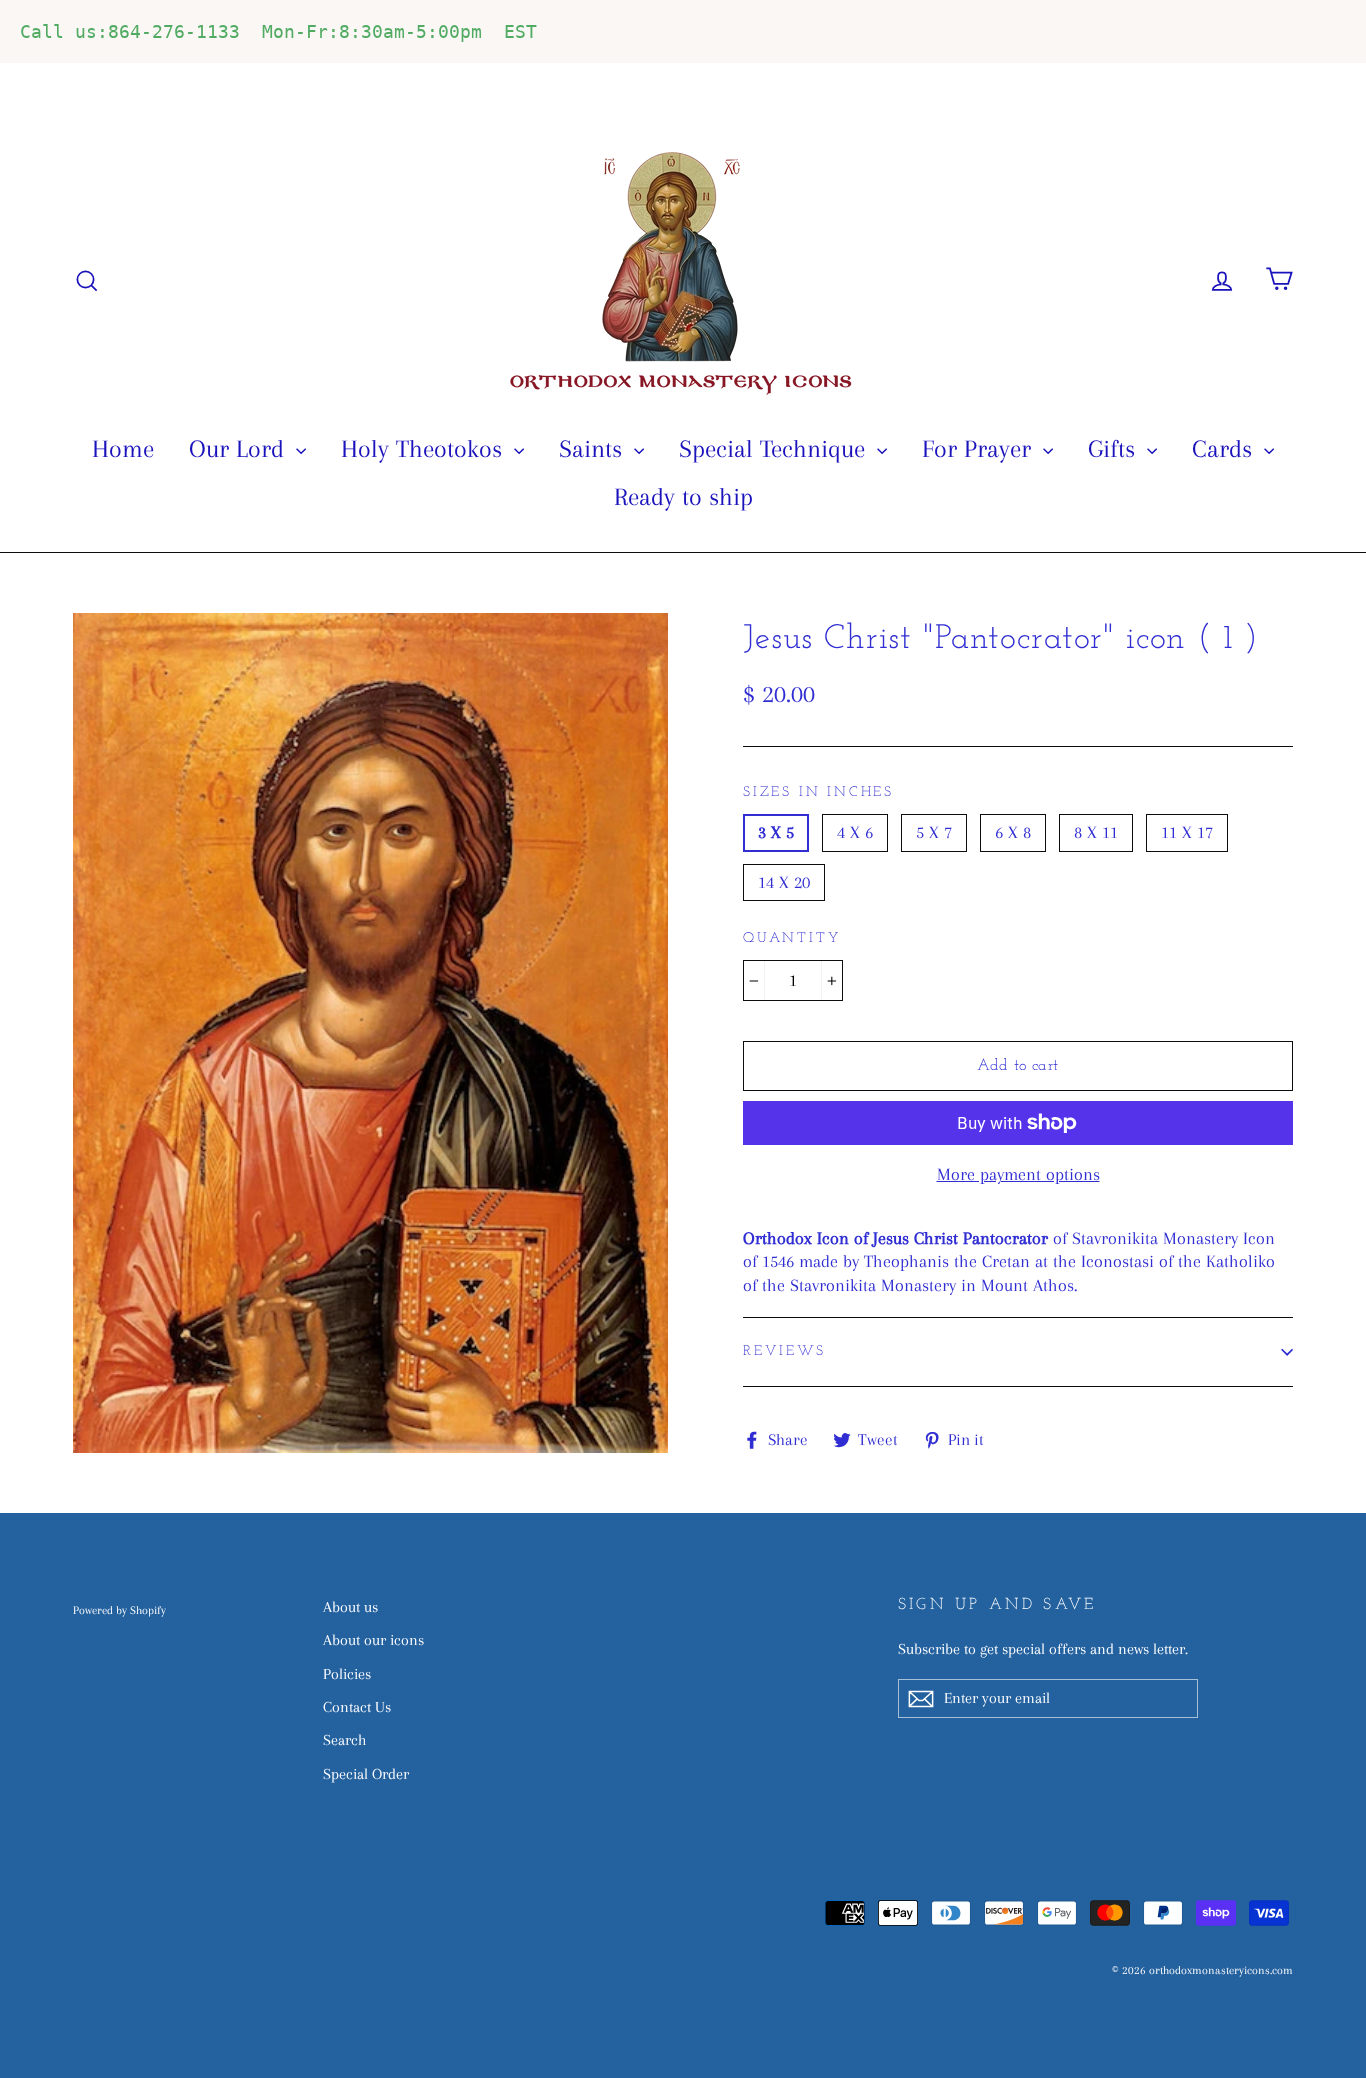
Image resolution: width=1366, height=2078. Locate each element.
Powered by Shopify (119, 1610)
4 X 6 (855, 832)
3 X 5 (776, 832)
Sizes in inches (818, 792)
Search (344, 1740)
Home (123, 448)
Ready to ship (683, 496)
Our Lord (240, 448)
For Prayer (980, 448)
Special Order (366, 1774)
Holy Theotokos (425, 448)
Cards (1225, 448)
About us (350, 1607)
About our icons (373, 1640)
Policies (347, 1674)
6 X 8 (1013, 832)
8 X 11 (1096, 832)
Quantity (791, 938)
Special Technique (775, 448)
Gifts (1115, 448)
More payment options (1018, 1174)
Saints (594, 448)
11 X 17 (1187, 832)
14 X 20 (784, 882)
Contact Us (357, 1707)
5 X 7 (934, 832)
